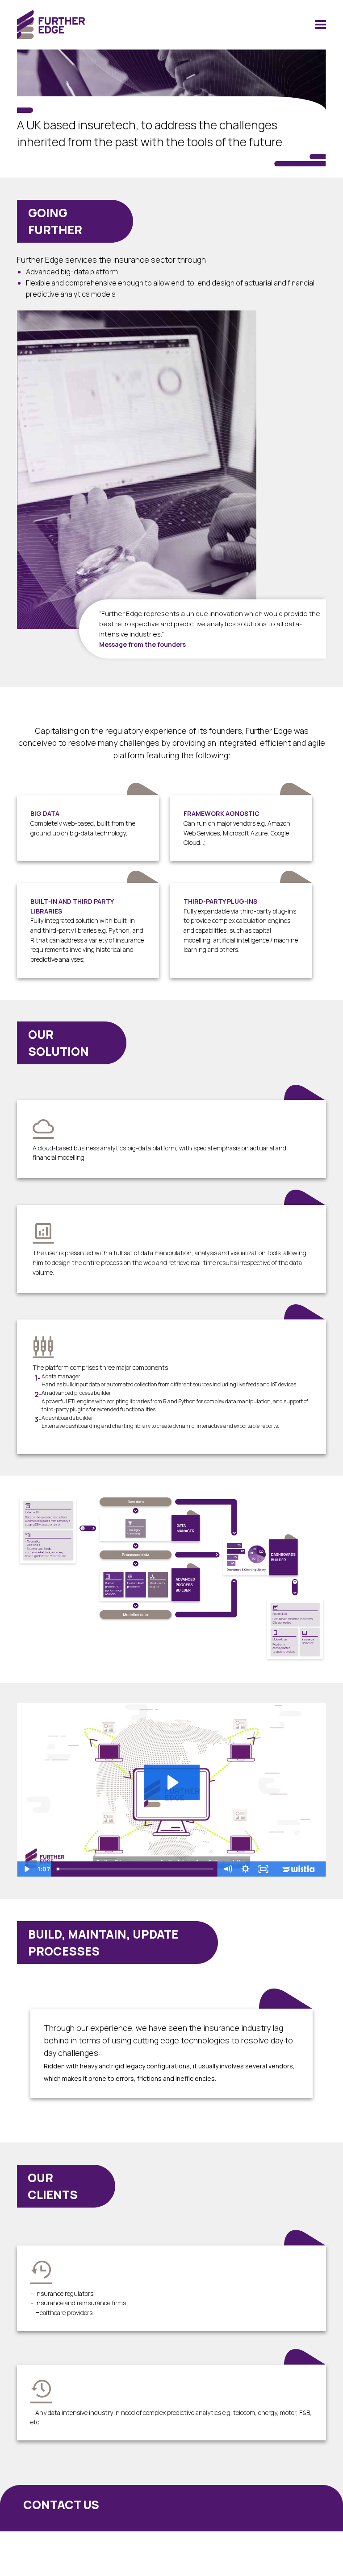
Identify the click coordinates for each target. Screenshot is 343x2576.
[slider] (136, 1869)
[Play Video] (26, 1869)
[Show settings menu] (246, 1869)
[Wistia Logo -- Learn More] (299, 1869)
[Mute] (228, 1869)
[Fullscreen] (264, 1869)
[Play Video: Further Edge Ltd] (172, 1782)
